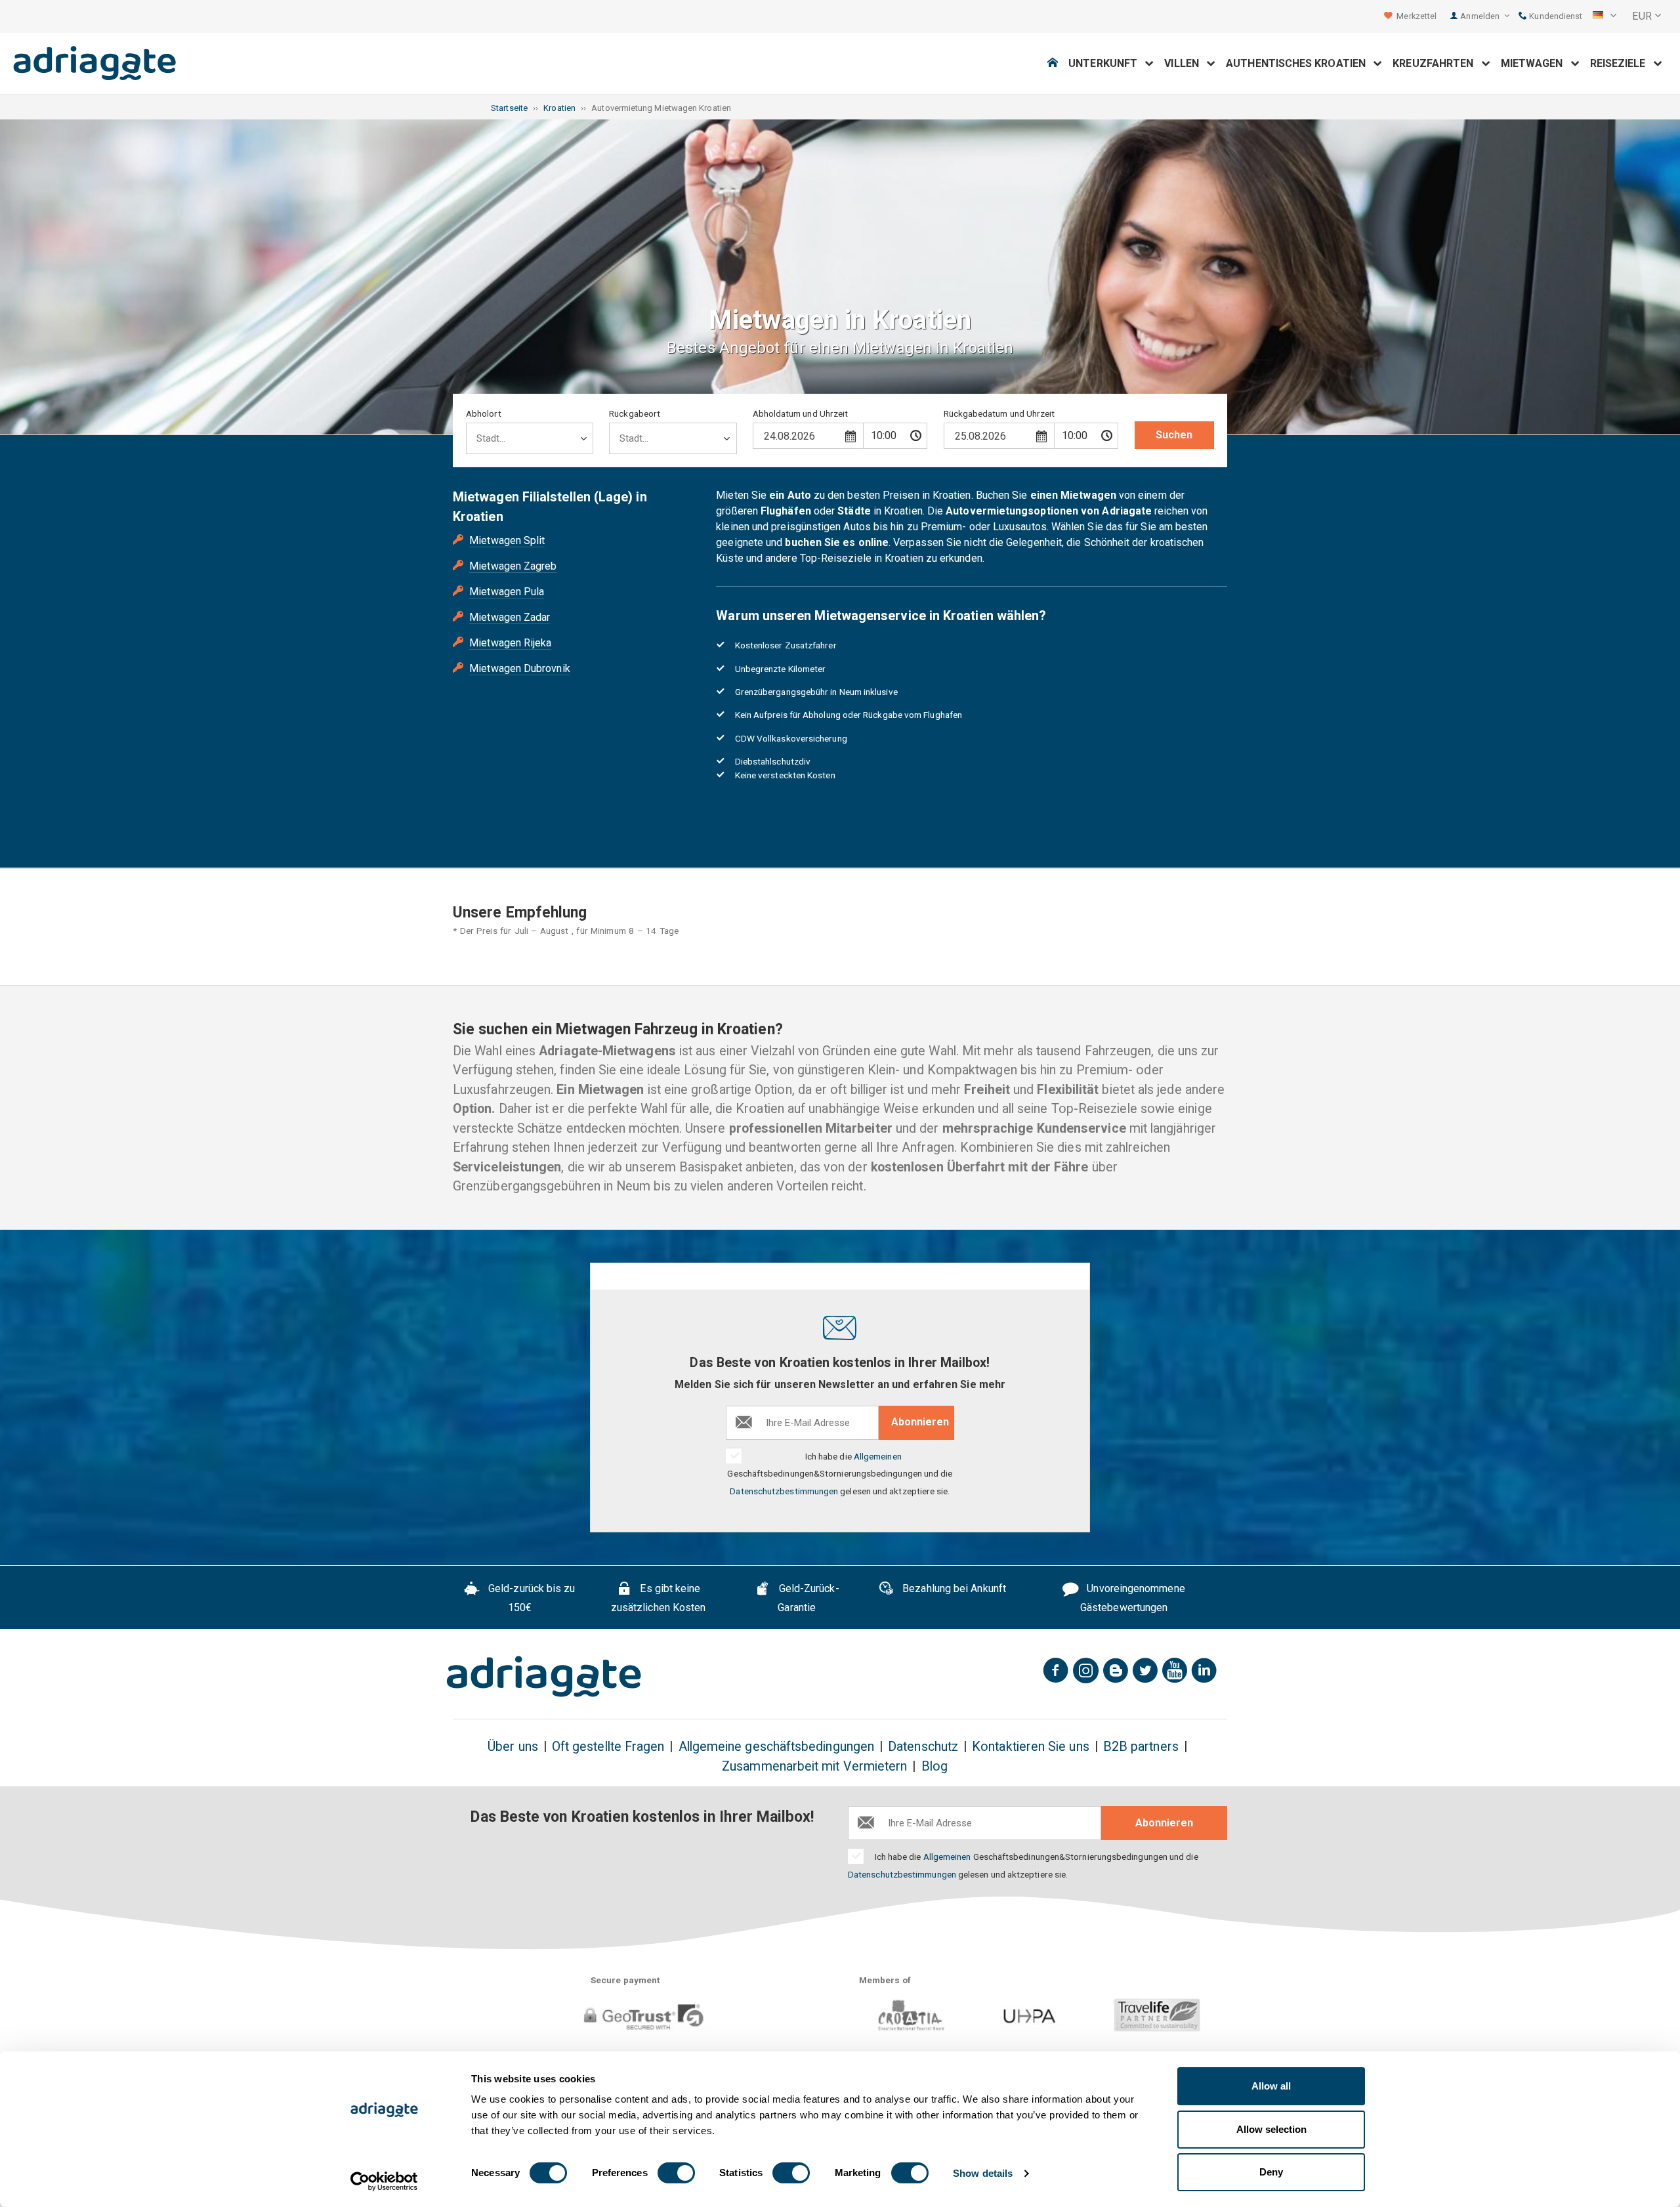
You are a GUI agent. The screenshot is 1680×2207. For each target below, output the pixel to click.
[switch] (676, 2173)
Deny (1271, 2172)
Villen (1186, 63)
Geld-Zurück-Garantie (808, 1598)
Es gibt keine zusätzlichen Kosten (659, 1598)
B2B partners (1141, 1747)
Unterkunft (1107, 63)
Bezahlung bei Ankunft (953, 1588)
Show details (983, 2173)
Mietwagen (1536, 63)
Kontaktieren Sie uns (1031, 1747)
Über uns (513, 1747)
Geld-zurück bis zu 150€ (531, 1598)
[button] (1605, 16)
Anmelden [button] (1481, 16)
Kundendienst (1555, 16)
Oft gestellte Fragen (608, 1747)
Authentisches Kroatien (1300, 63)
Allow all (1271, 2086)
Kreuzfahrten (1437, 63)
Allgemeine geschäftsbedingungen (776, 1747)
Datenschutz (923, 1747)
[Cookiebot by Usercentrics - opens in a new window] (384, 2181)
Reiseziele (1622, 63)
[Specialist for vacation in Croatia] (544, 1677)
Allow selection (1271, 2129)
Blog (934, 1766)
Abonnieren (920, 1422)
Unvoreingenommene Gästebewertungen (1133, 1598)
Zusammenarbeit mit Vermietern (814, 1766)
